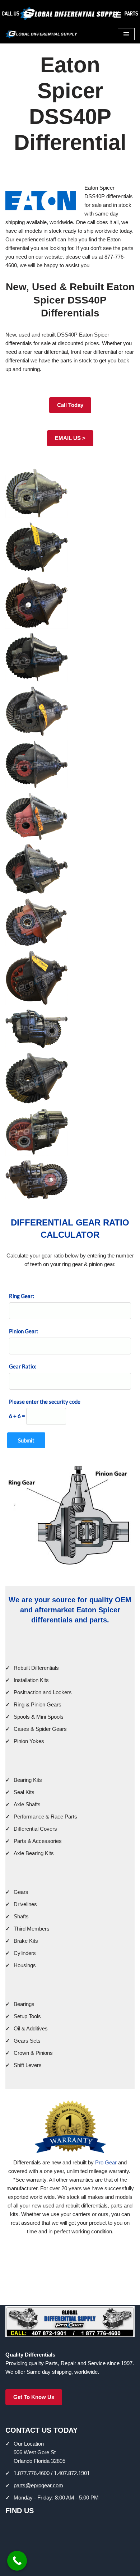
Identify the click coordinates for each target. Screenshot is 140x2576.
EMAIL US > (70, 438)
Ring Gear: (22, 1296)
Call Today (70, 405)
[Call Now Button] (17, 2561)
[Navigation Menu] (126, 34)
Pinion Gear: (24, 1331)
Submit (26, 1440)
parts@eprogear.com (38, 2485)
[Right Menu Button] (117, 17)
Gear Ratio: (23, 1366)
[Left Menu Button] (27, 17)
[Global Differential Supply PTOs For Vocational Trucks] (41, 34)
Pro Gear (106, 2162)
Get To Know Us (34, 2397)
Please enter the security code (45, 1401)
